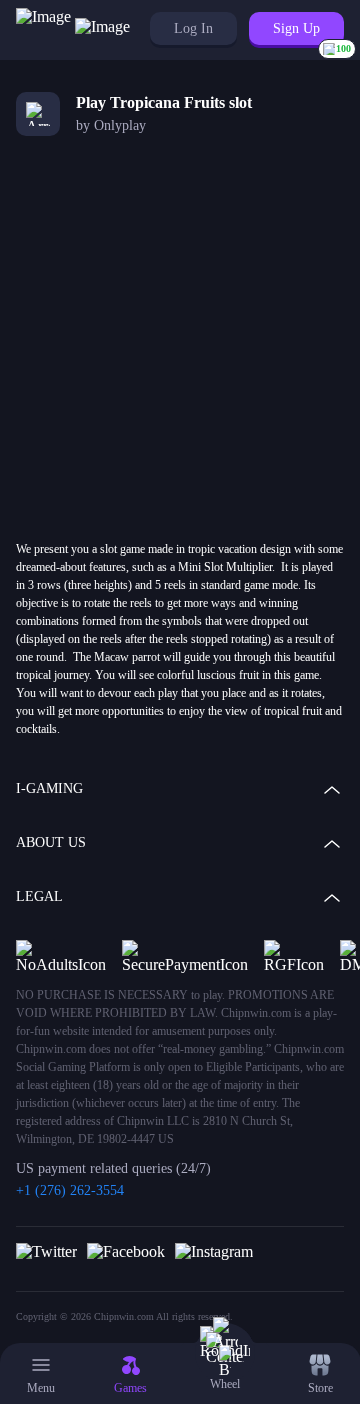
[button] (193, 28)
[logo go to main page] (73, 30)
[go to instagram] (214, 1251)
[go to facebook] (126, 1251)
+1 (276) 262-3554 (70, 1190)
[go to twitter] (46, 1251)
